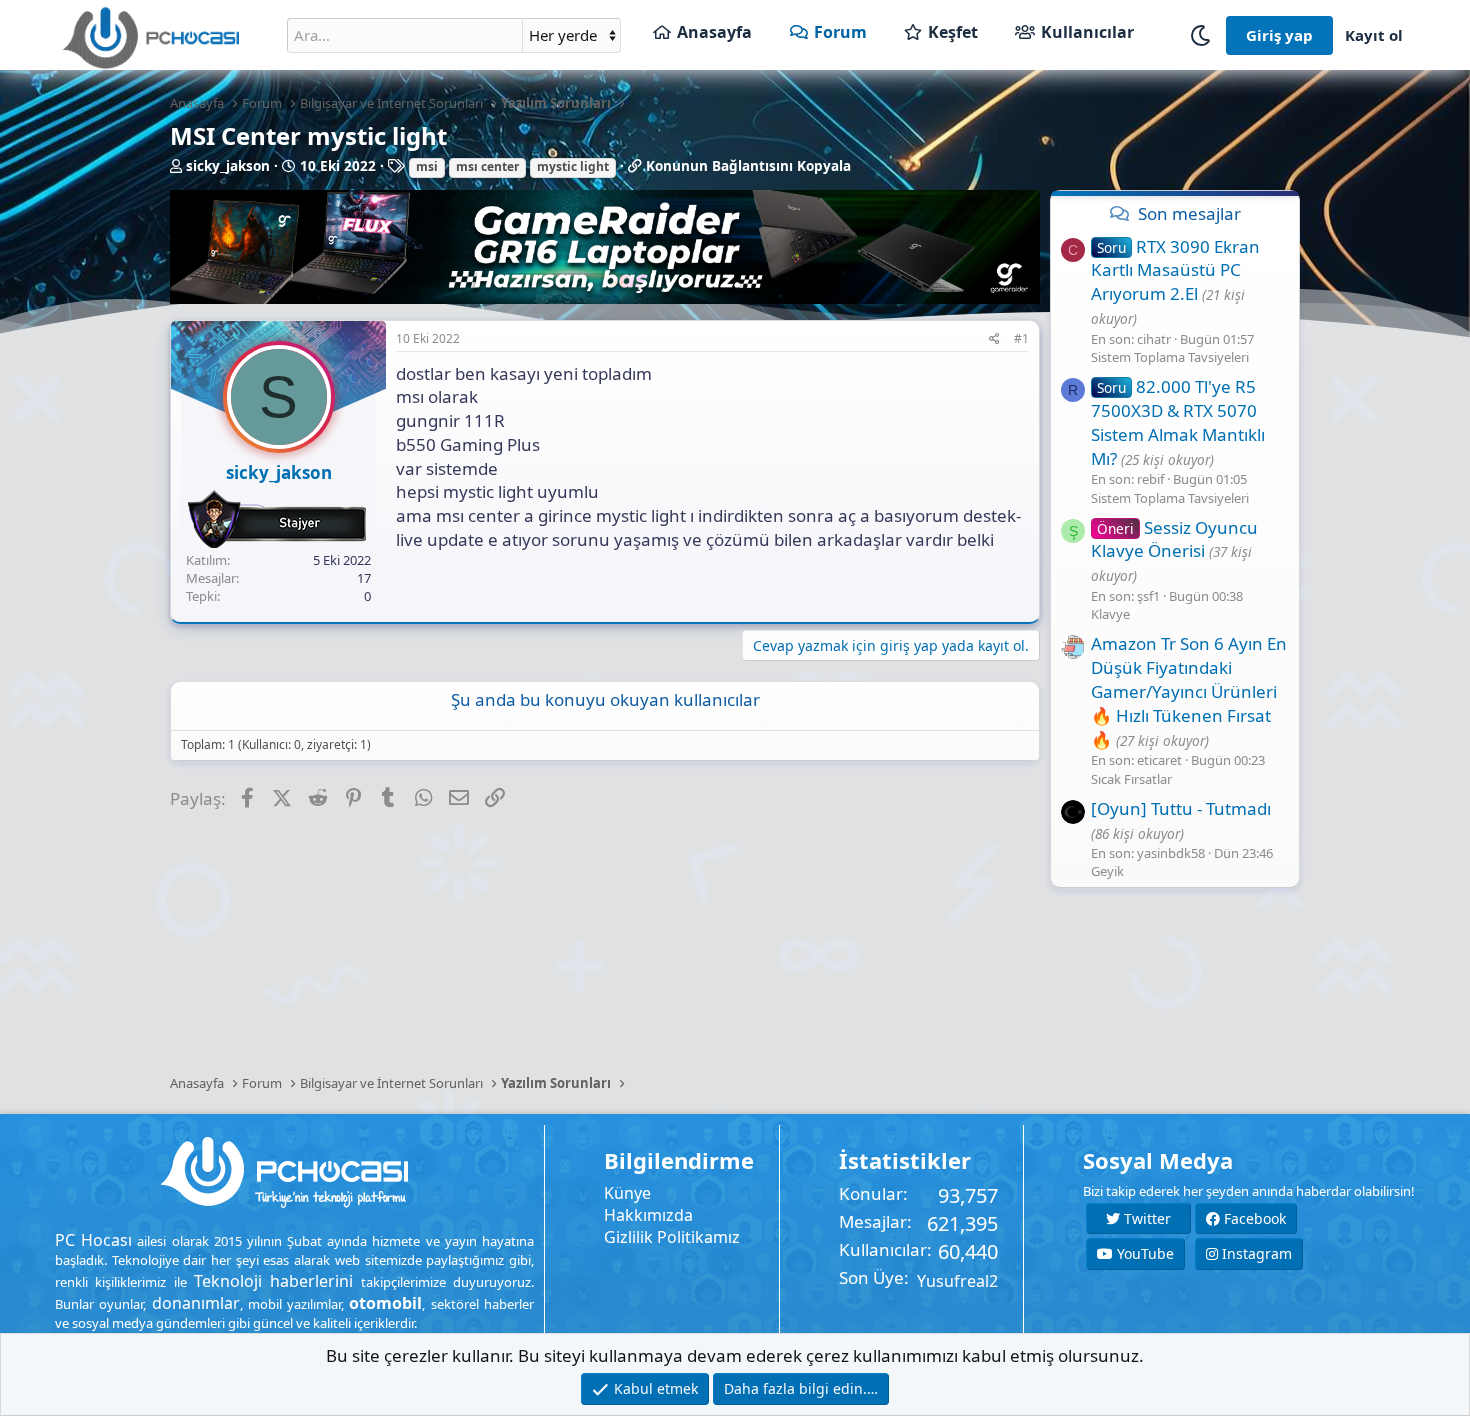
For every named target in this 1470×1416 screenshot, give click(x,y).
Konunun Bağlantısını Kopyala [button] (748, 166)
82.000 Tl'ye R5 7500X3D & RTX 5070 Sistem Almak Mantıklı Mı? (1178, 422)
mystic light (573, 166)
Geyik (1107, 871)
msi (427, 166)
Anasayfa (714, 32)
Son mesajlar (1189, 213)
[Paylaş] (994, 339)
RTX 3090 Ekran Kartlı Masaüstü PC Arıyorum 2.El (1175, 270)
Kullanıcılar (1087, 32)
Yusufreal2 (957, 1281)
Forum (840, 32)
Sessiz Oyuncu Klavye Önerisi (1174, 539)
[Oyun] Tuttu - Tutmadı (1181, 808)
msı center (487, 166)
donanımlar (196, 1303)
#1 (1021, 338)
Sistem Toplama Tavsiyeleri (1170, 357)
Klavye (1110, 614)
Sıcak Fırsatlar (1131, 779)
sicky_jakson (228, 166)
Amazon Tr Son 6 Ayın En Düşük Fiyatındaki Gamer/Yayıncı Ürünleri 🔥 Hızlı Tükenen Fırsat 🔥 (1189, 691)
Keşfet (953, 32)
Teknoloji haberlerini (273, 1281)
